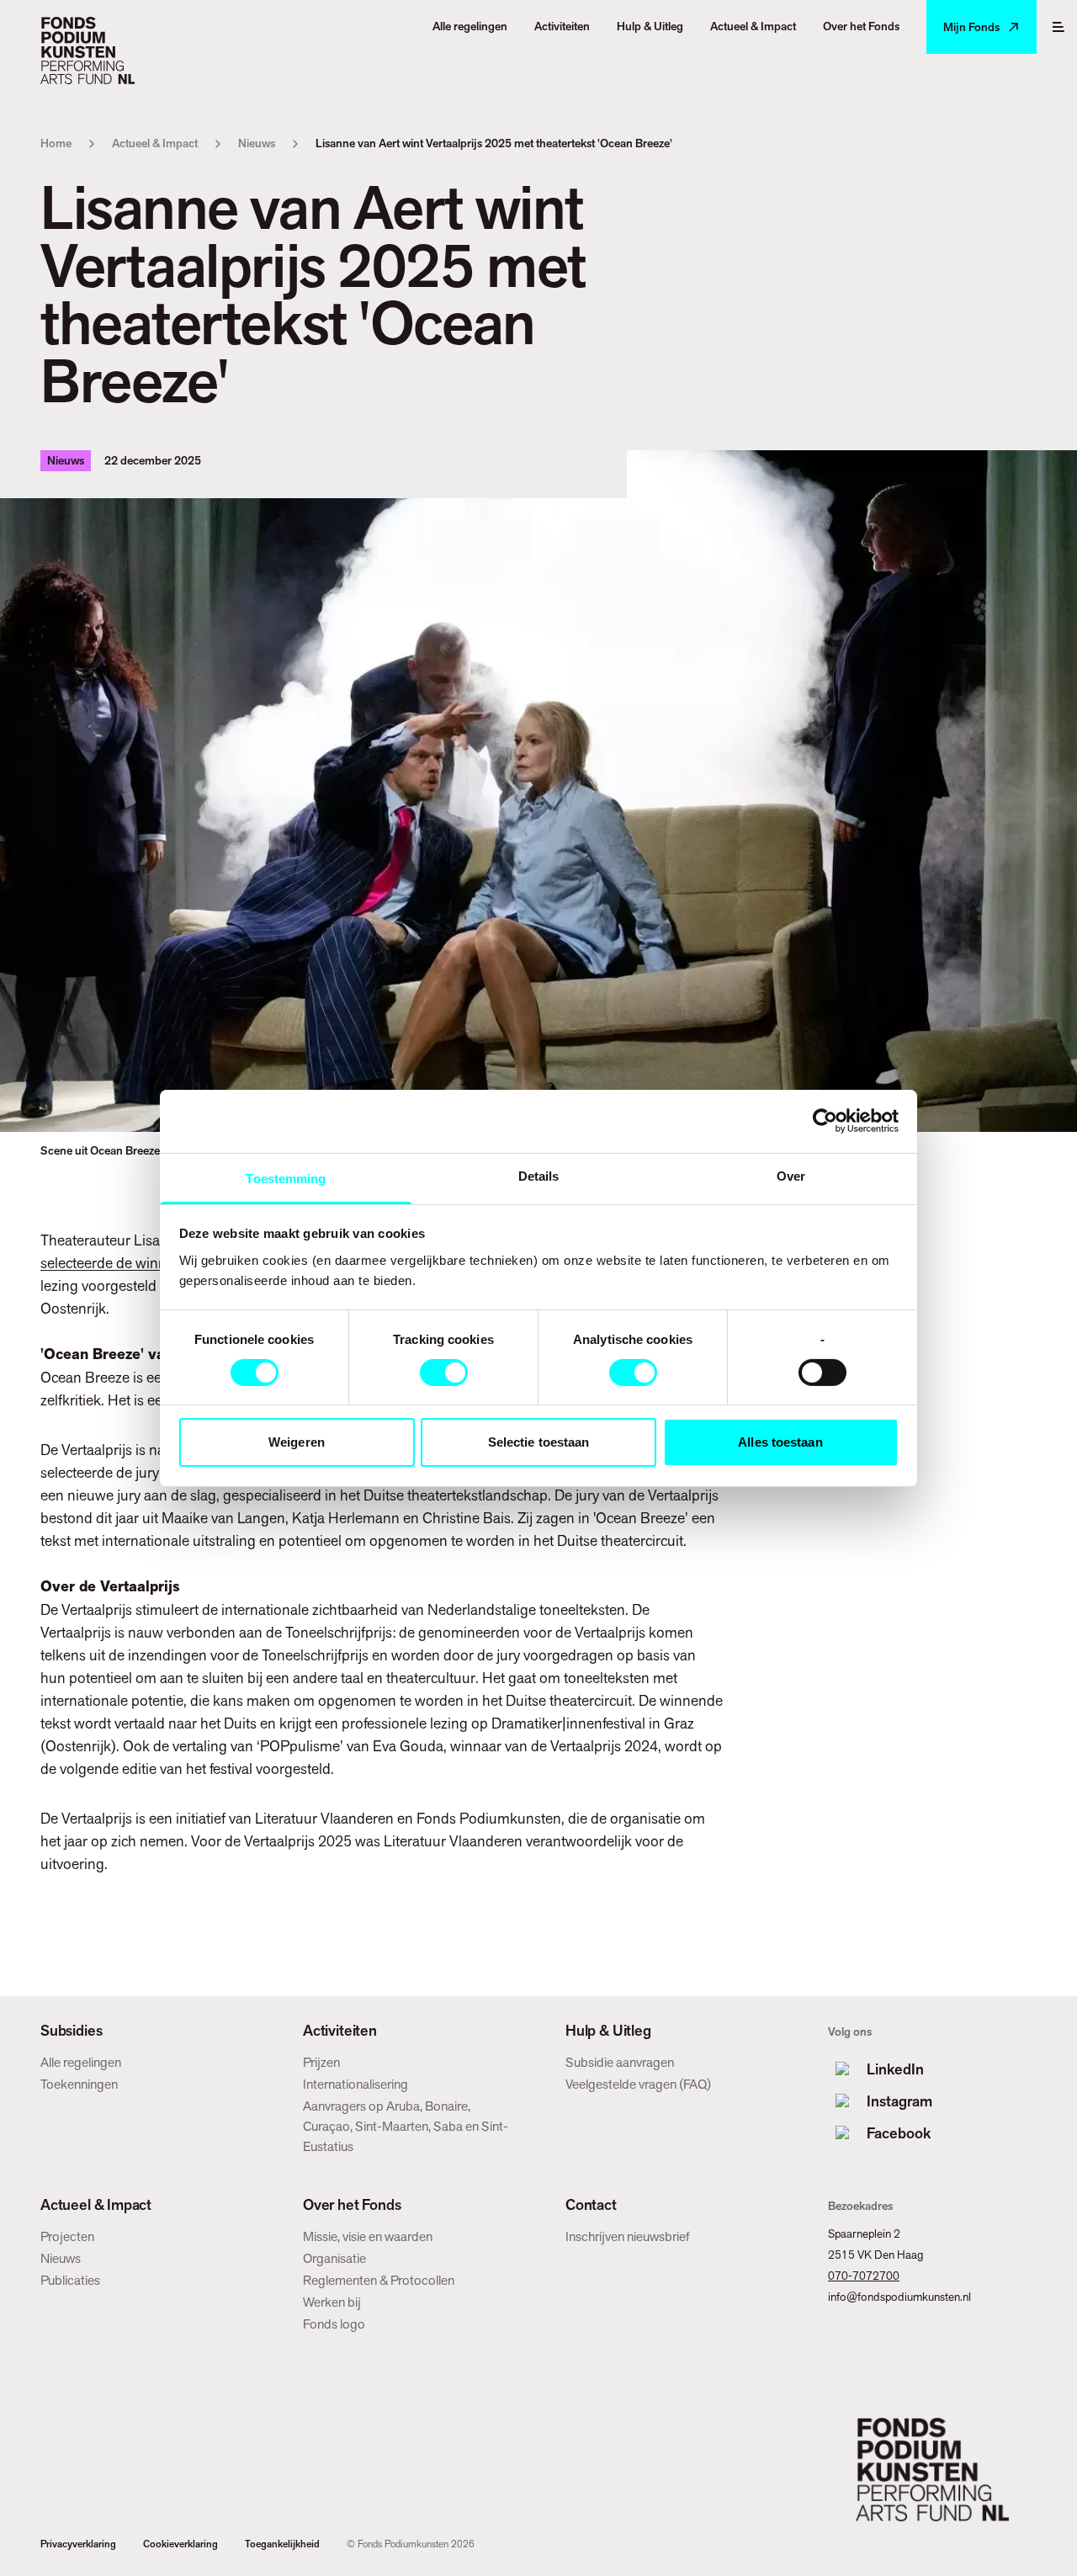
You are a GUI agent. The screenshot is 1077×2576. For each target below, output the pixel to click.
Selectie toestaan (539, 1442)
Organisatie (334, 2258)
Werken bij (332, 2302)
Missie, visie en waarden (368, 2236)
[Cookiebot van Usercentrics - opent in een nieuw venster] (825, 1121)
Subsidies (71, 2031)
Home (56, 143)
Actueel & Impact (155, 143)
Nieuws (257, 143)
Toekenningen (79, 2084)
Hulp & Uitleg (608, 2031)
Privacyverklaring (78, 2544)
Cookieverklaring (180, 2544)
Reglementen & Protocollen (379, 2280)
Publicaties (70, 2280)
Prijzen (321, 2062)
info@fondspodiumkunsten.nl (899, 2297)
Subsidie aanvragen (620, 2062)
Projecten (67, 2236)
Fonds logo (334, 2324)
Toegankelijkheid (282, 2544)
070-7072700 (864, 2276)
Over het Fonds (352, 2205)
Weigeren (297, 1442)
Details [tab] (539, 1175)
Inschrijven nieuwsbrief (628, 2236)
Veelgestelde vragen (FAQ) (638, 2084)
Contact (591, 2205)
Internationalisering (355, 2084)
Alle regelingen (81, 2062)
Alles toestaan (780, 1442)
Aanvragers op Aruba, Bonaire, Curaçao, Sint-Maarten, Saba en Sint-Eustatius (406, 2126)
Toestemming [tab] (286, 1178)
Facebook (899, 2133)
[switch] (444, 1373)
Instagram (899, 2101)
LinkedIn (895, 2069)
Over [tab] (791, 1175)
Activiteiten (340, 2031)
